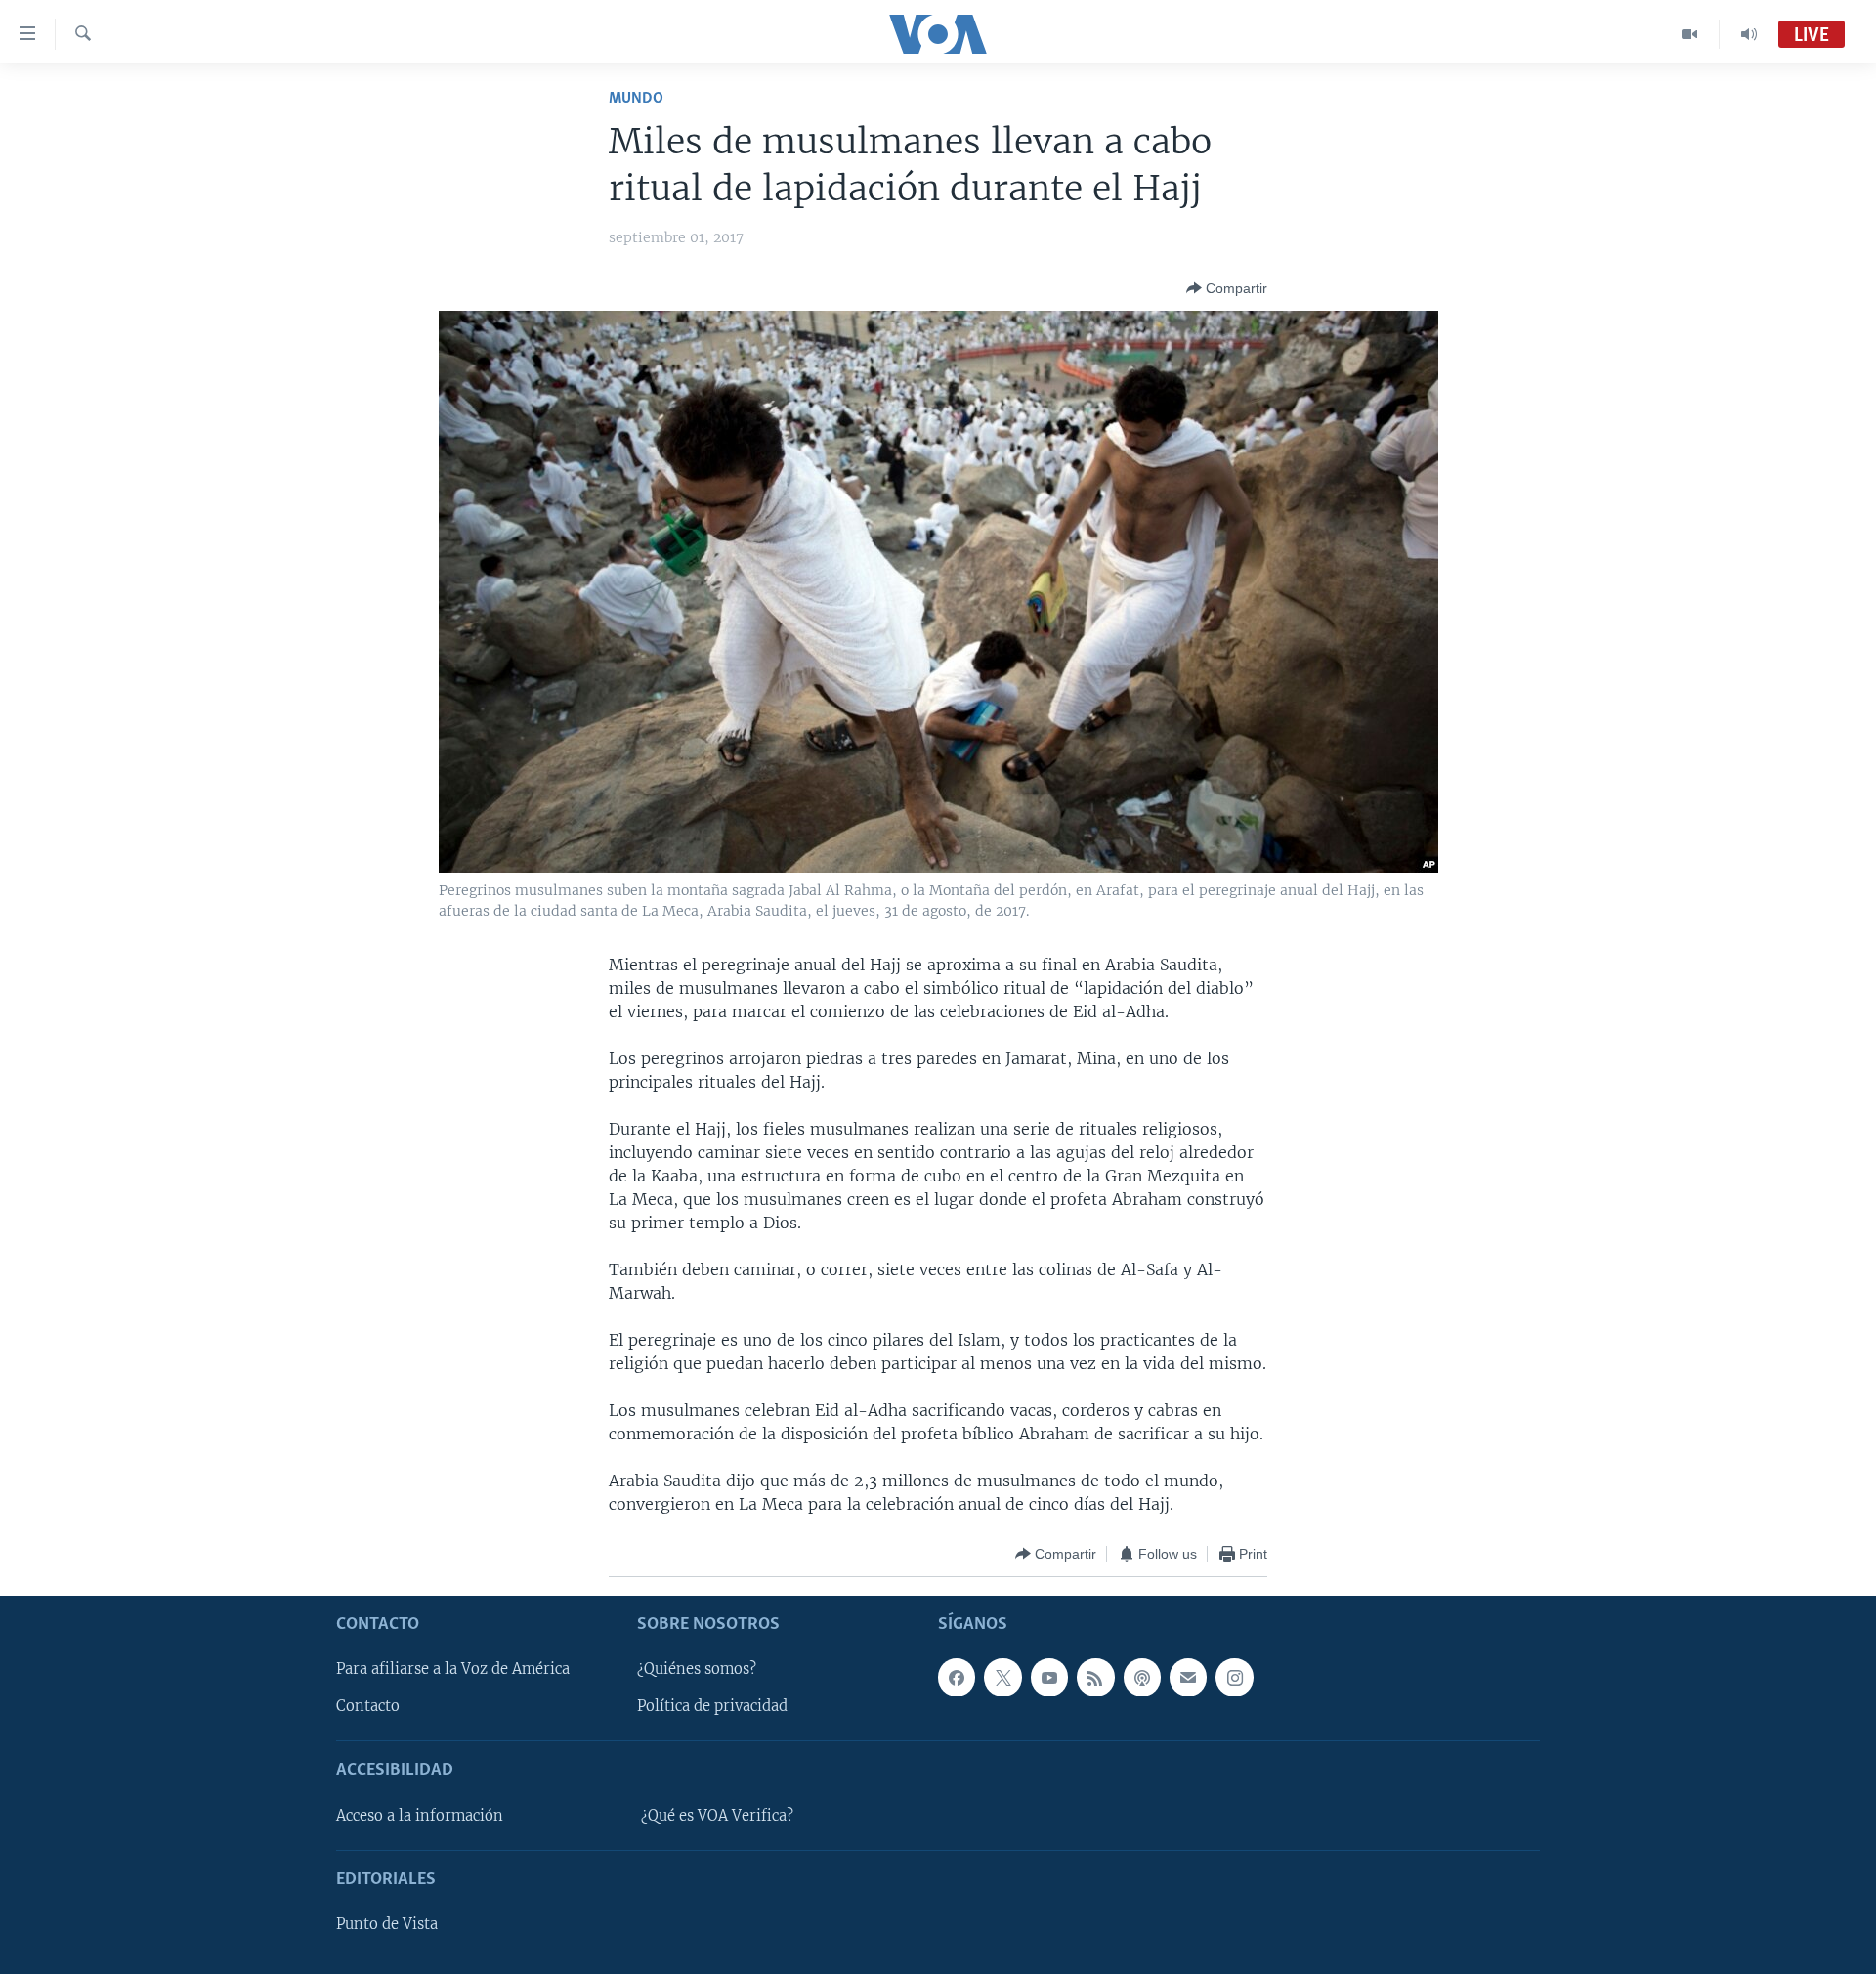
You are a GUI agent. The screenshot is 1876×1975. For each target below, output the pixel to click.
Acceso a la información (420, 1816)
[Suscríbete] (1188, 1678)
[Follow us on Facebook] (957, 1678)
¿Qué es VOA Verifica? (717, 1816)
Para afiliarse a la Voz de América (453, 1670)
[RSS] (1095, 1678)
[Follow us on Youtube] (1049, 1678)
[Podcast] (1142, 1678)
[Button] (1227, 288)
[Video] (1690, 34)
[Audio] (1749, 34)
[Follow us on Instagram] (1234, 1678)
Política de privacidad (712, 1707)
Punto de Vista (387, 1925)
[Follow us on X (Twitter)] (1002, 1678)
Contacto (368, 1707)
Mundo (636, 98)
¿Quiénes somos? (697, 1670)
